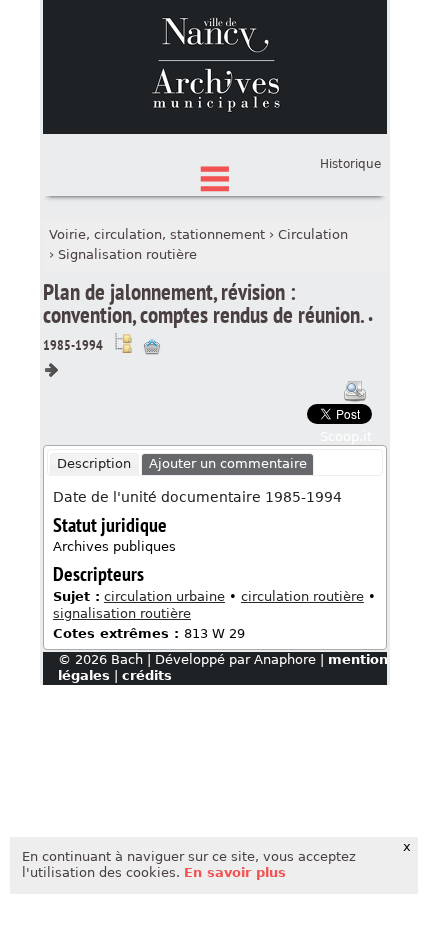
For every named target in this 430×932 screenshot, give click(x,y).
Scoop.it (346, 436)
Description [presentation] (94, 463)
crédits (147, 675)
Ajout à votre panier (152, 347)
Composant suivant (51, 370)
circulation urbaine (164, 596)
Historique (350, 164)
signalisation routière (122, 613)
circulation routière (302, 596)
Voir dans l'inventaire (123, 343)
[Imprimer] (355, 391)
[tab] (94, 465)
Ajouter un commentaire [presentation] (228, 463)
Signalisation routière (127, 254)
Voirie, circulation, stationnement (157, 234)
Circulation (313, 234)
